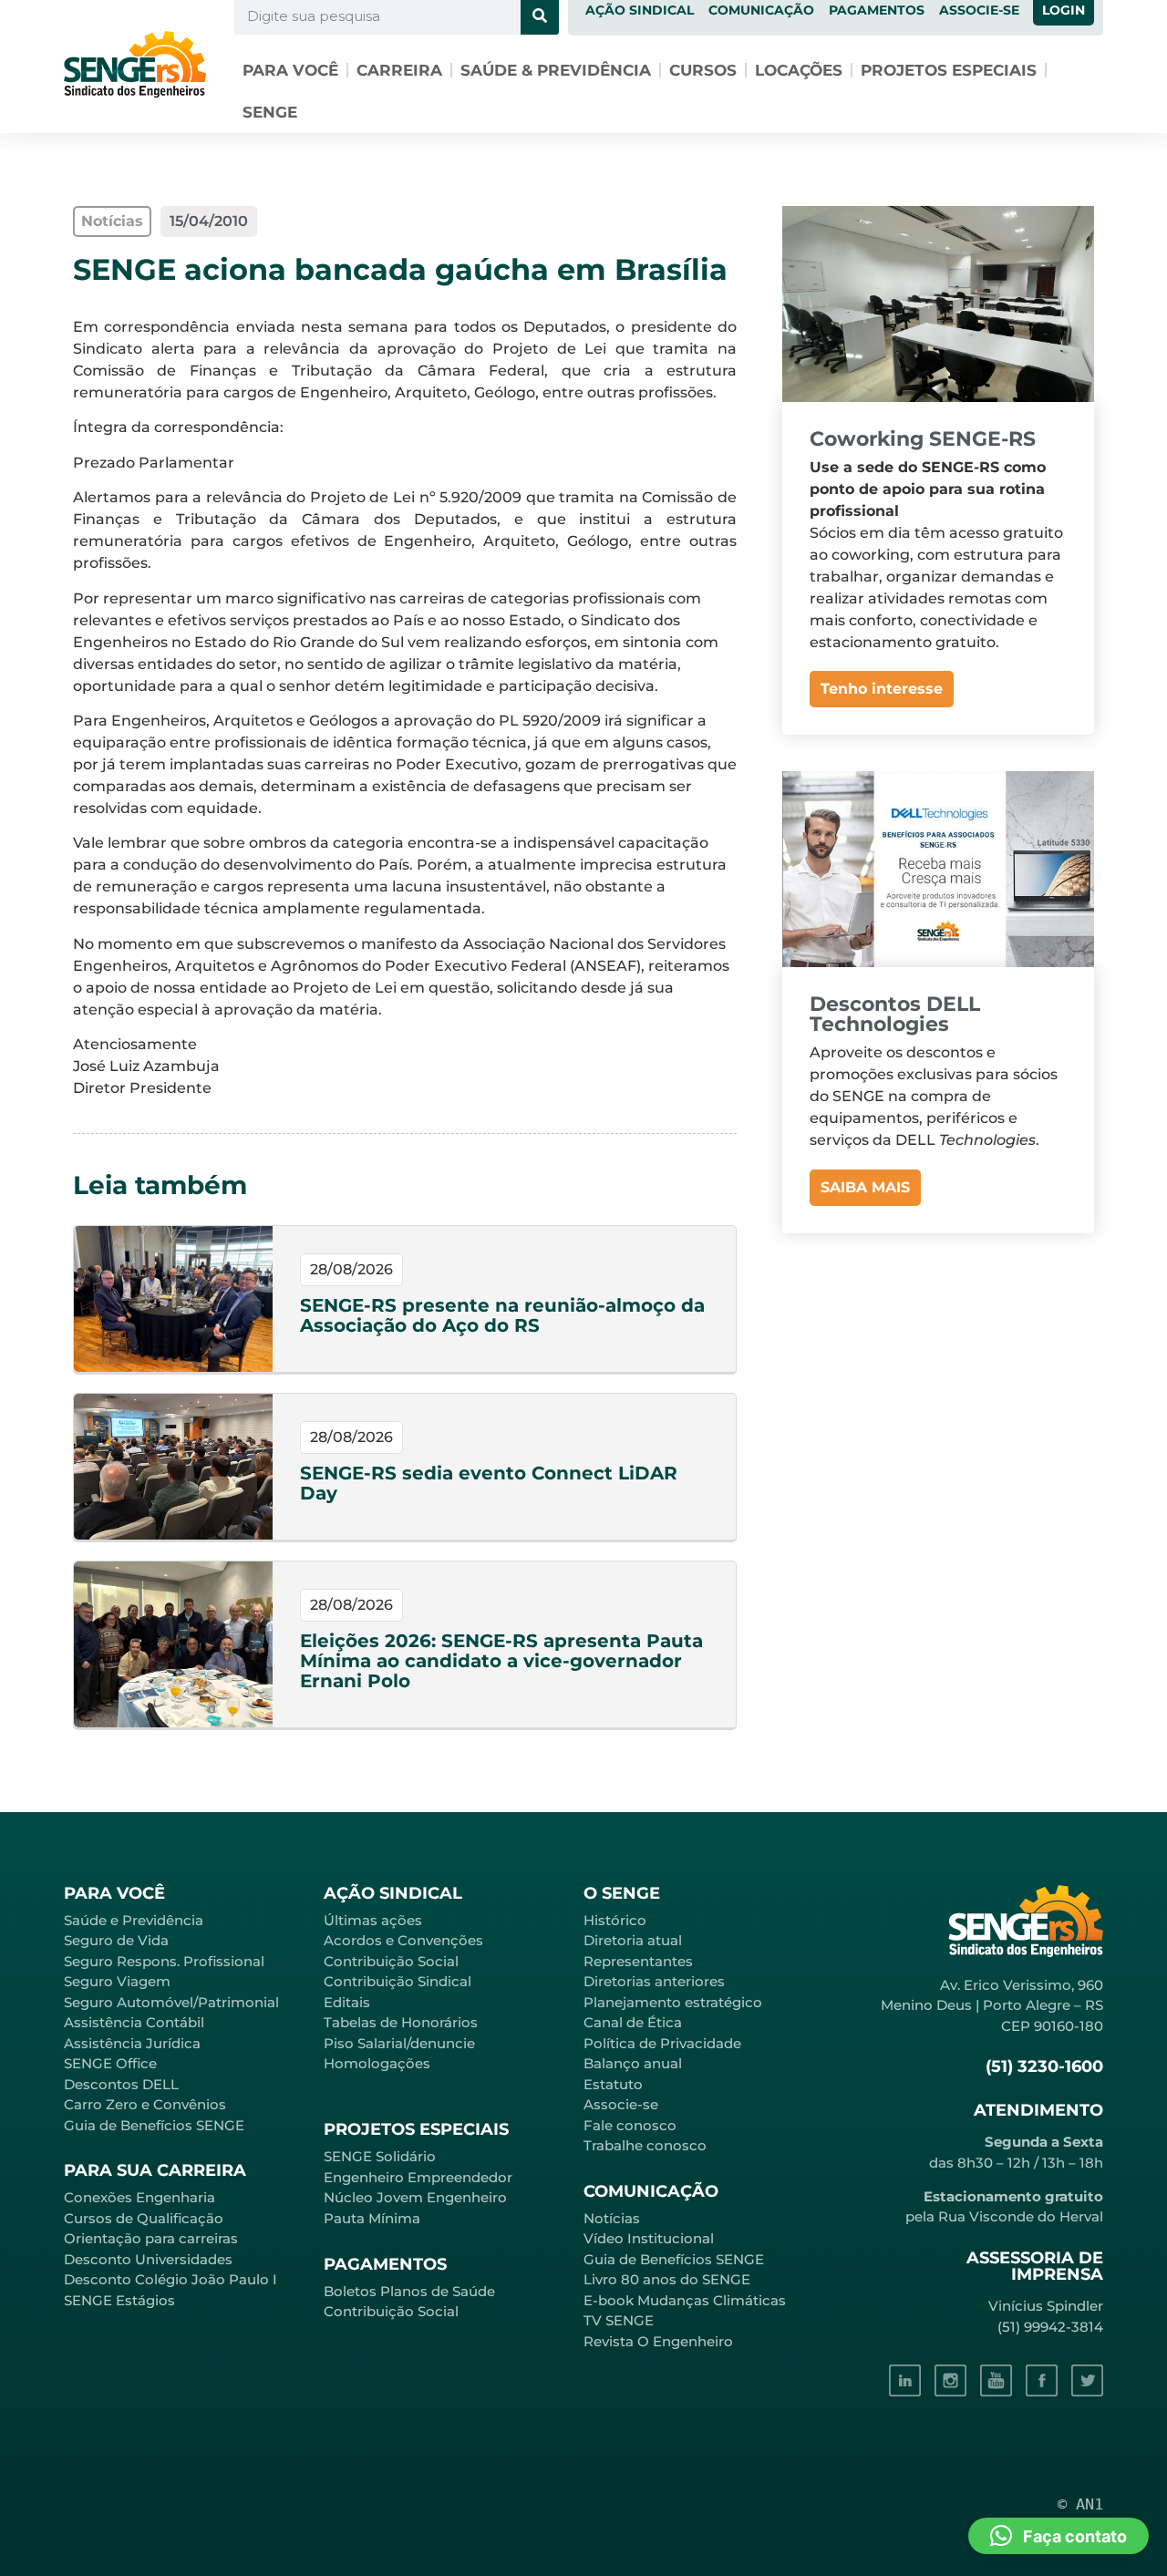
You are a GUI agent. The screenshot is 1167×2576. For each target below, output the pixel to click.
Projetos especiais (949, 70)
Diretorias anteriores (654, 1981)
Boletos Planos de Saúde (409, 2291)
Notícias (612, 2218)
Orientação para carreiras (151, 2238)
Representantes (638, 1961)
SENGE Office (110, 2063)
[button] (1059, 2536)
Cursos (703, 70)
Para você (290, 70)
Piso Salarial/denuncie (399, 2043)
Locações (799, 70)
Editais (347, 2002)
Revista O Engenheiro (658, 2341)
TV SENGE (619, 2320)
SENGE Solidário (380, 2156)
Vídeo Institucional (649, 2238)
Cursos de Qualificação (144, 2218)
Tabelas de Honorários (401, 2022)
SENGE (270, 112)
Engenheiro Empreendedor (418, 2177)
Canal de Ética (633, 2022)
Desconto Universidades (148, 2259)
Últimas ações (373, 1920)
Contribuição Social (391, 1961)
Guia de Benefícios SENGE (154, 2125)
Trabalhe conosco (645, 2145)
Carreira (399, 70)
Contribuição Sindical (398, 1981)
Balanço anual (633, 2063)
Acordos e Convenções (403, 1940)
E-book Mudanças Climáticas (685, 2300)
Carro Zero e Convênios (145, 2104)
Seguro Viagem (117, 1981)
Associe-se (621, 2104)
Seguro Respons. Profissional (164, 1961)
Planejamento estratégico (673, 2002)
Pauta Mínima (372, 2218)
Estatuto (613, 2084)
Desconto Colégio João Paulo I (170, 2279)
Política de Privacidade (662, 2043)
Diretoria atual (633, 1940)
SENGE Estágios (119, 2300)
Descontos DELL (121, 2084)
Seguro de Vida (116, 1940)
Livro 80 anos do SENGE (667, 2279)
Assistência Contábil (134, 2022)
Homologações (377, 2063)
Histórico (615, 1920)
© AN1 (1080, 2504)
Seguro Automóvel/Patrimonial (171, 2002)
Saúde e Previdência (134, 1920)
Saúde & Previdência (556, 70)
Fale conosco (630, 2125)
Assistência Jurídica (132, 2043)
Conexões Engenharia (139, 2197)
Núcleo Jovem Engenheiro (415, 2197)
